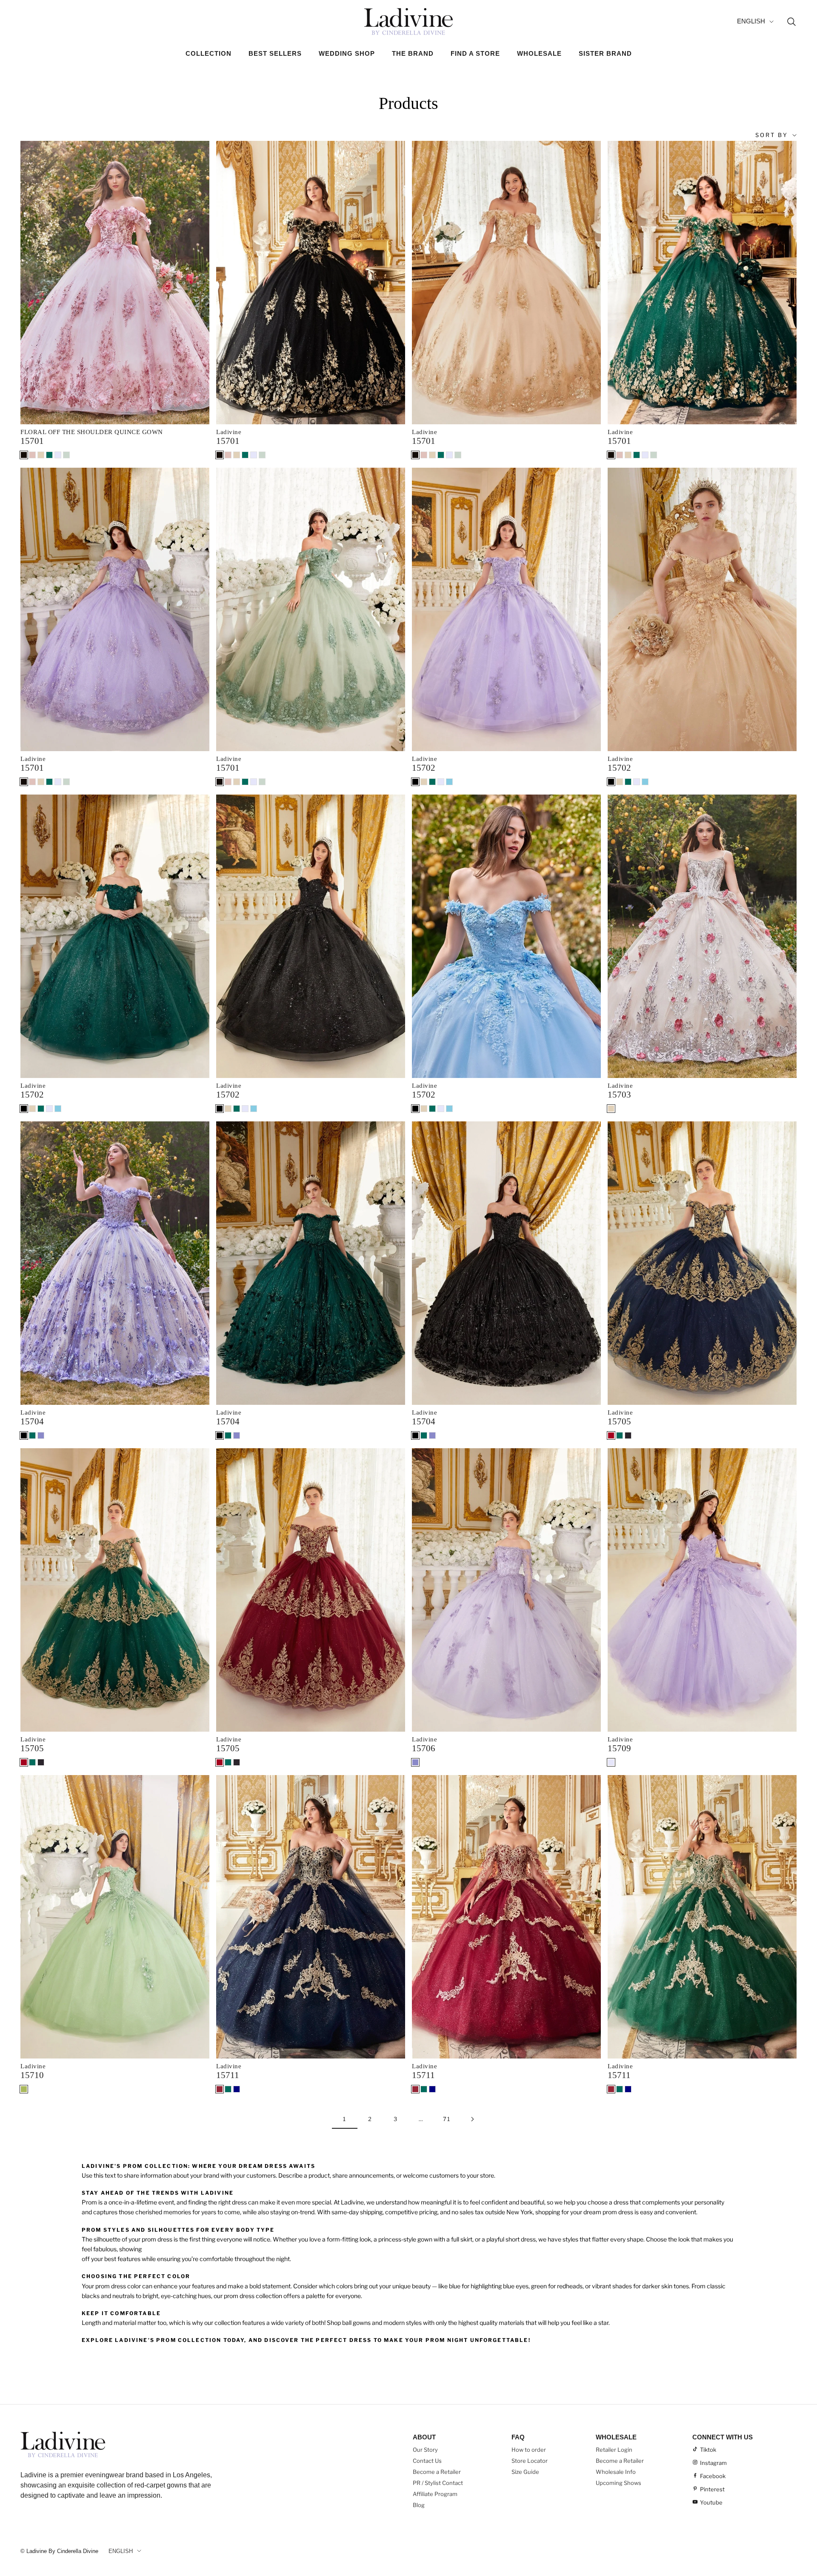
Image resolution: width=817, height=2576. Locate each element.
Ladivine (229, 432)
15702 (424, 768)
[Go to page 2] (472, 2119)
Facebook (713, 2476)
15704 (32, 1421)
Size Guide (525, 2472)
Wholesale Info (616, 2472)
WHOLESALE (539, 53)
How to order (529, 2450)
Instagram (713, 2463)
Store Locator (530, 2461)
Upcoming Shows (618, 2483)
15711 (228, 2075)
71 (447, 2119)
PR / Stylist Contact (438, 2483)
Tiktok (708, 2450)
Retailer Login (614, 2450)
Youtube (711, 2502)
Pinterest (712, 2489)
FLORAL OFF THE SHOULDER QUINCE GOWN (92, 432)
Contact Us (427, 2461)
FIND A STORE (475, 53)
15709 (619, 1748)
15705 (619, 1421)
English (751, 21)
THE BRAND (413, 53)
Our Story (425, 2450)
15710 (32, 2075)
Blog (419, 2505)
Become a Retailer (437, 2472)
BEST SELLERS (275, 53)
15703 (619, 1095)
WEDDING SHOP (347, 53)
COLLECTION (209, 53)
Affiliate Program (435, 2494)
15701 (32, 441)
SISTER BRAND (605, 53)
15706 (424, 1748)
